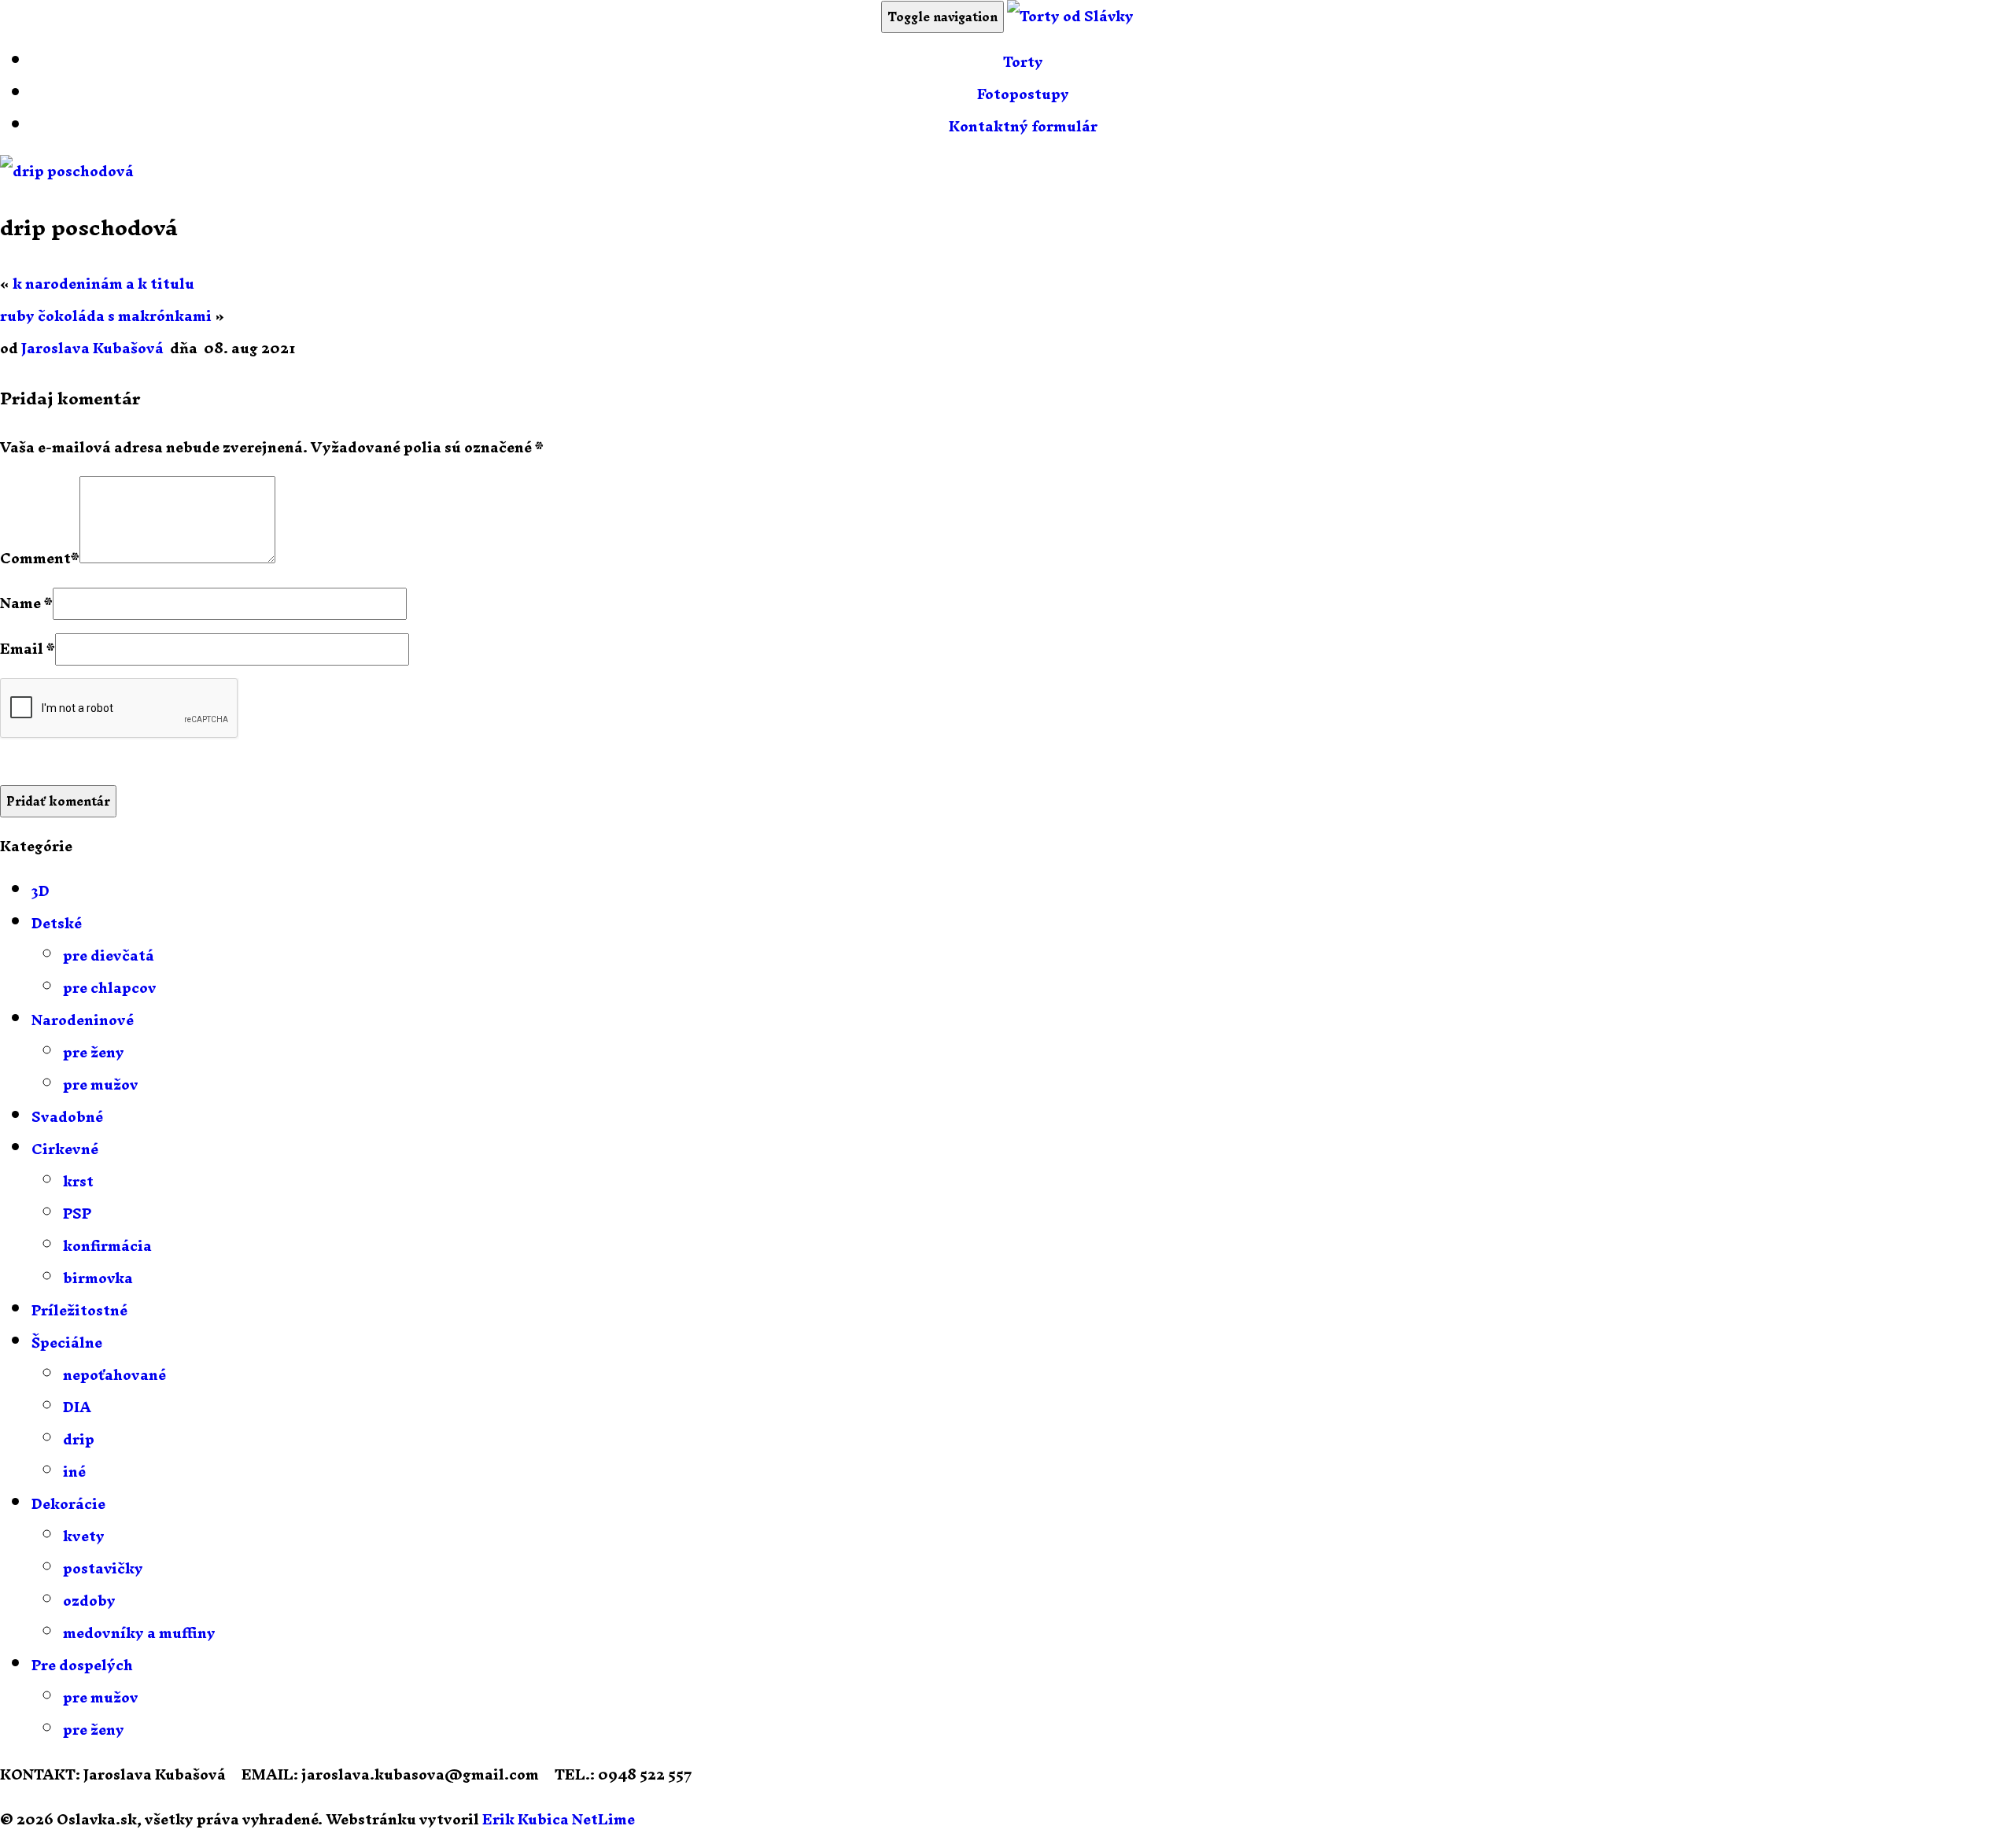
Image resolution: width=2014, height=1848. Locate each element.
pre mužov (101, 1084)
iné (74, 1472)
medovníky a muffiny (139, 1633)
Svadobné (67, 1117)
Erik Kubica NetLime (559, 1819)
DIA (77, 1407)
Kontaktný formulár (1023, 126)
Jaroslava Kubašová (92, 348)
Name (20, 603)
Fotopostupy (1023, 94)
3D (41, 891)
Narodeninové (83, 1020)
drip (79, 1439)
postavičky (103, 1568)
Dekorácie (68, 1504)
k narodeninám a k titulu (103, 284)
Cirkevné (65, 1149)
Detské (57, 923)
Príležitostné (79, 1310)
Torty (1023, 62)
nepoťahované (114, 1375)
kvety (84, 1536)
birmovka (98, 1278)
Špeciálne (67, 1343)
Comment (35, 558)
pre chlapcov (110, 988)
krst (78, 1181)
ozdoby (89, 1601)
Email (22, 649)
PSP (77, 1214)
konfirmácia (107, 1246)
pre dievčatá (109, 955)
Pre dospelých (82, 1665)
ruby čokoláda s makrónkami (106, 316)
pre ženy (94, 1052)
